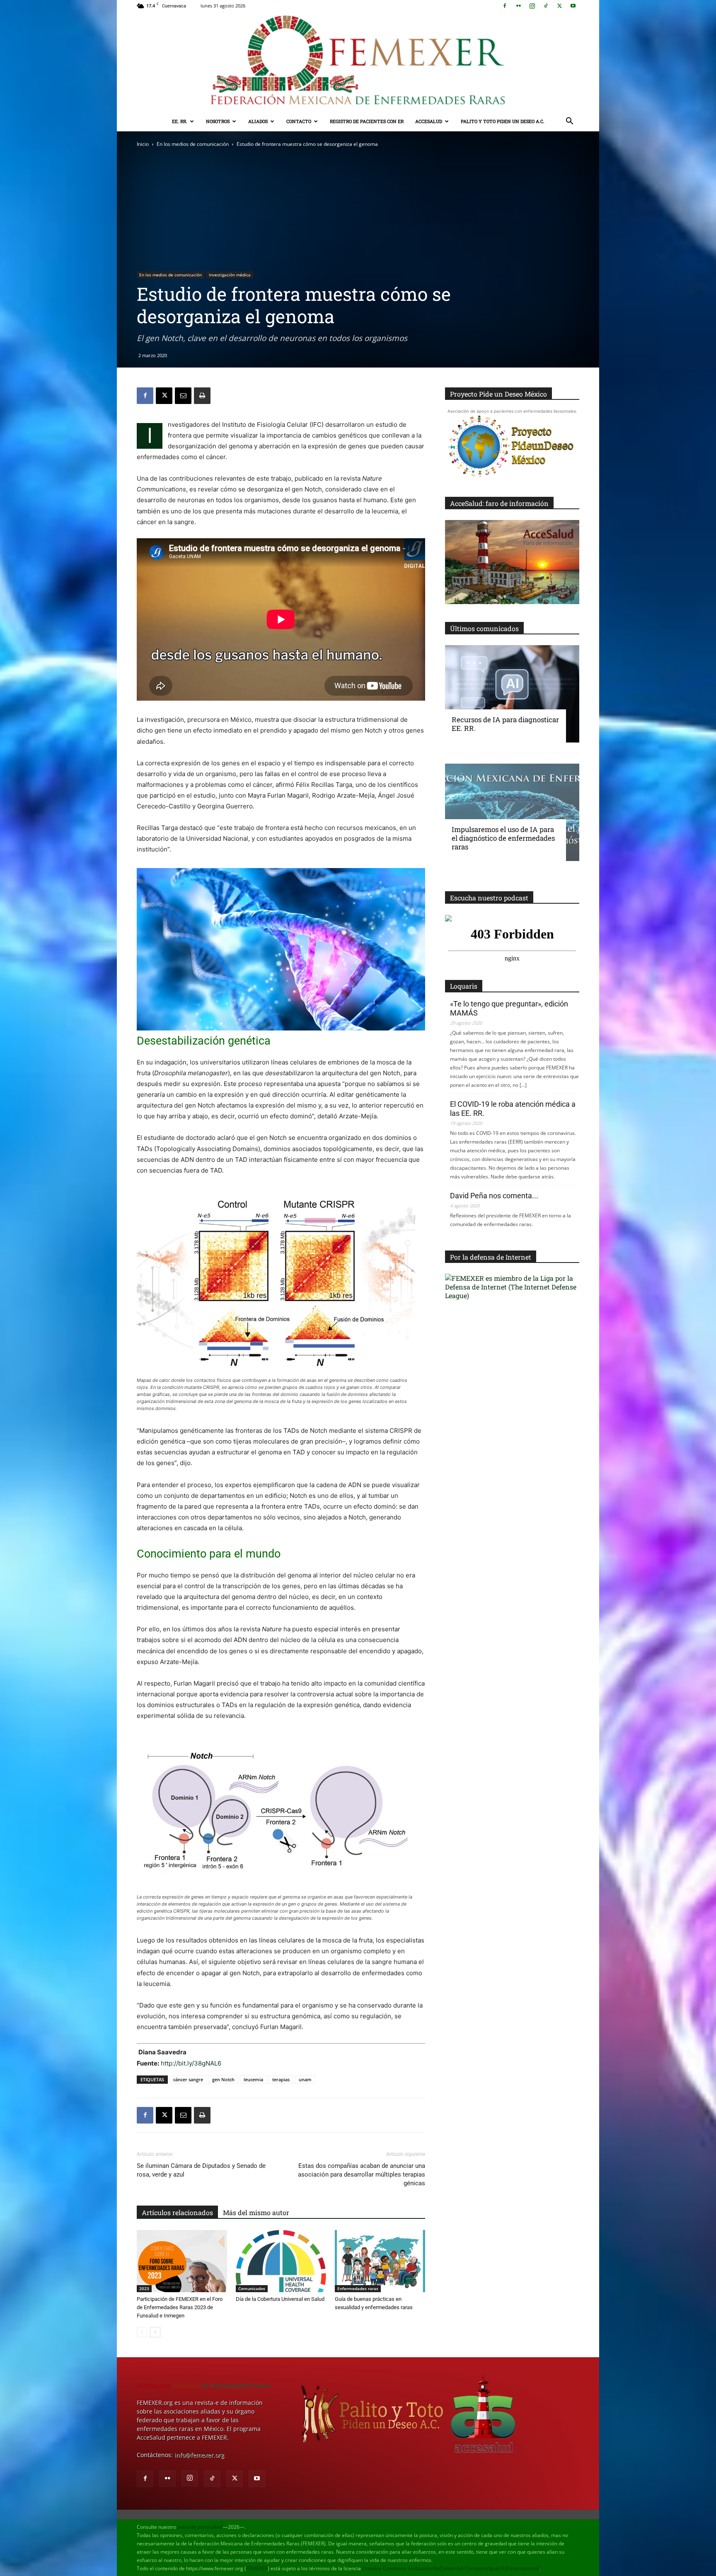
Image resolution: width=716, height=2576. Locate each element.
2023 (144, 2288)
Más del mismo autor (256, 2212)
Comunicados (252, 2288)
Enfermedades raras (358, 2288)
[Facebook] (505, 6)
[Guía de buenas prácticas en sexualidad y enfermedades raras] (380, 2261)
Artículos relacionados (177, 2212)
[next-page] (155, 2332)
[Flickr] (518, 6)
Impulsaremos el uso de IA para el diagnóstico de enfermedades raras (503, 838)
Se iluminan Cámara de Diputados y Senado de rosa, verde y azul (201, 2170)
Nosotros (218, 121)
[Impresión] (202, 396)
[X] (559, 6)
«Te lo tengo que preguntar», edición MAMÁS (509, 1008)
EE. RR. (180, 121)
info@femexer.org (199, 2455)
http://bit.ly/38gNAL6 (191, 2063)
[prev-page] (142, 2332)
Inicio (143, 144)
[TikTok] (546, 6)
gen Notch (223, 2079)
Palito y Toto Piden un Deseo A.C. (503, 121)
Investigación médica (230, 275)
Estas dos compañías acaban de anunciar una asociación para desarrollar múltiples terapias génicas (362, 2174)
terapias (281, 2079)
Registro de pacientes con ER (367, 121)
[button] (569, 122)
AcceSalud (429, 121)
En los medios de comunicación (193, 144)
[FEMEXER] (358, 62)
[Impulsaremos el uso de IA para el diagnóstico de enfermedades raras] (512, 812)
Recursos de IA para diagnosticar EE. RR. (505, 724)
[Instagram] (532, 6)
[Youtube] (573, 6)
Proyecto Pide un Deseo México (498, 394)
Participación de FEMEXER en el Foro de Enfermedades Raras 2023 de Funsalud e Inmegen (180, 2307)
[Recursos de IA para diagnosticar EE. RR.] (512, 694)
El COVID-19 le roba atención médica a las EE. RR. (513, 1109)
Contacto (299, 121)
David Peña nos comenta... (494, 1196)
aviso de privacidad (200, 2527)
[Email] (183, 396)
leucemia (253, 2079)
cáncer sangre (188, 2079)
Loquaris (464, 986)
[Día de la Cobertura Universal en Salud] (281, 2261)
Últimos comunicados (484, 628)
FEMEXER (257, 2568)
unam (305, 2079)
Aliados (258, 121)
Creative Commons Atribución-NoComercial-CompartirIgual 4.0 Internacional (451, 2568)
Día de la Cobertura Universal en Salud (280, 2299)
